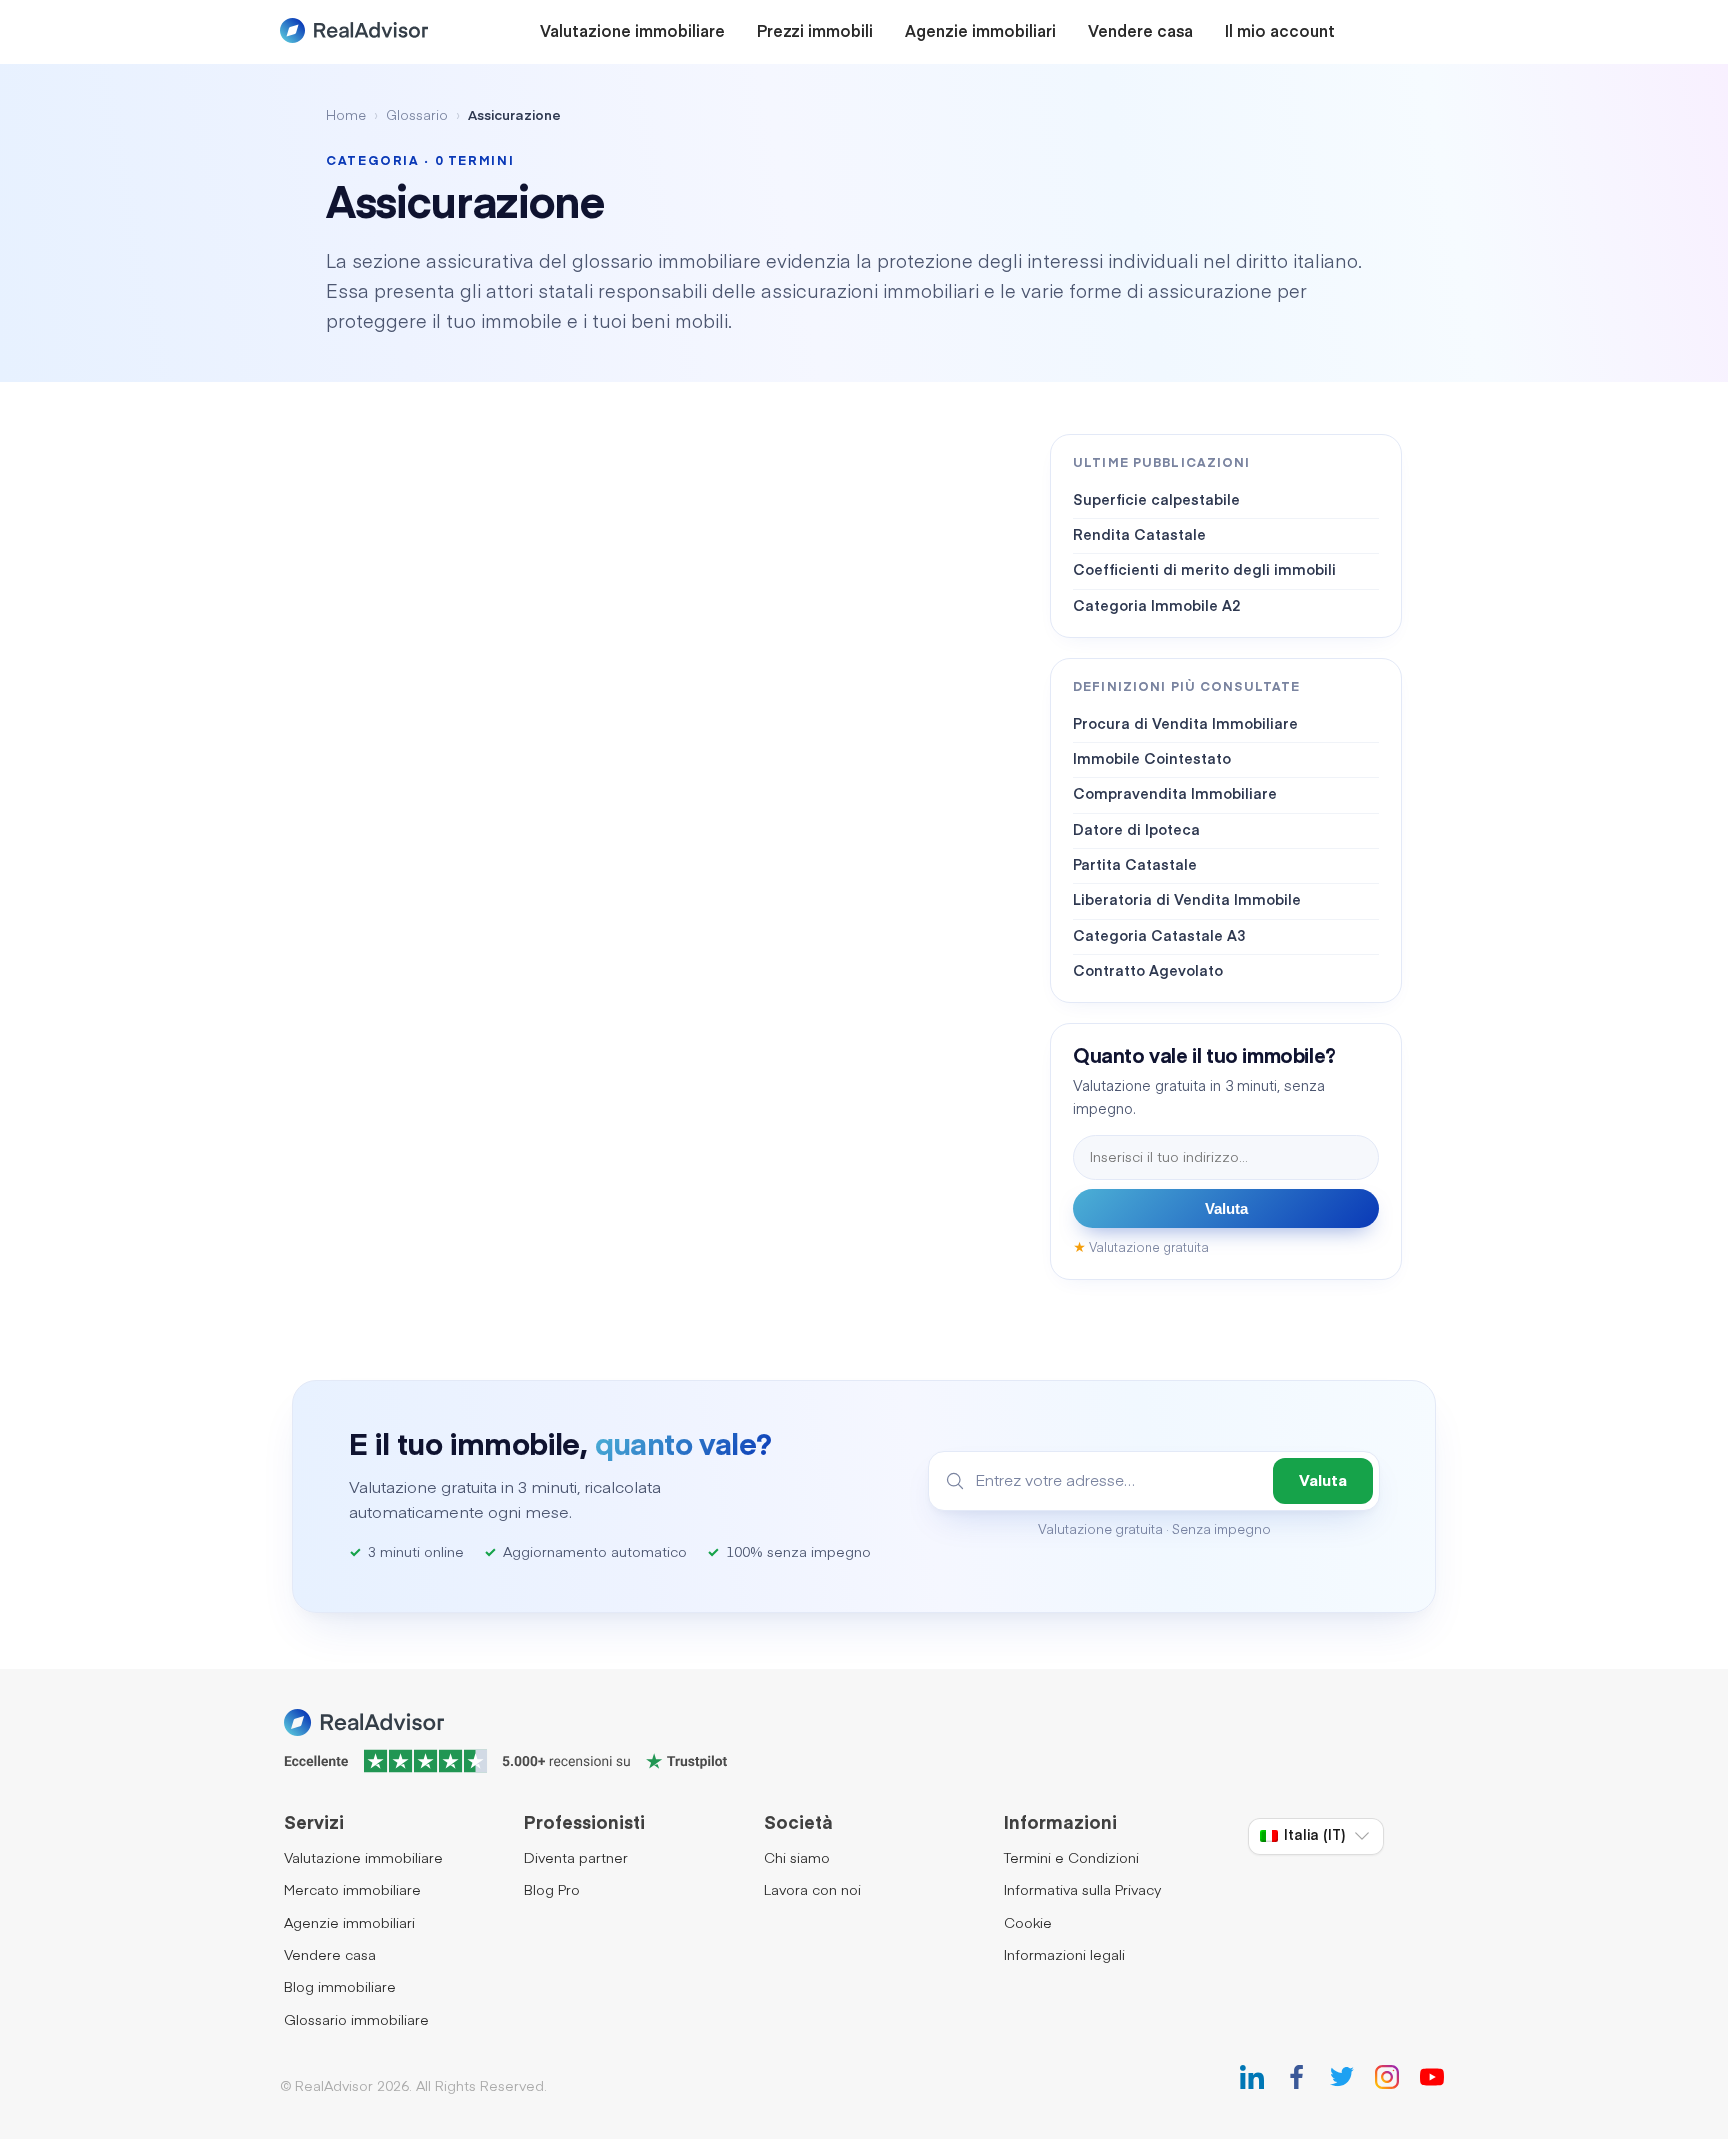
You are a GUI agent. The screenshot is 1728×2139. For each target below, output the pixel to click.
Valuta (1226, 1209)
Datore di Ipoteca (1136, 831)
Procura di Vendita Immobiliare (1185, 725)
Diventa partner (576, 1859)
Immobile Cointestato (1152, 760)
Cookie (1028, 1924)
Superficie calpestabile (1156, 501)
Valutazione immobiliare (632, 33)
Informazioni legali (1064, 1956)
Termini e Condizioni (1071, 1859)
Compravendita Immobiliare (1175, 795)
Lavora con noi (812, 1891)
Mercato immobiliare (352, 1891)
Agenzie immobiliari (980, 33)
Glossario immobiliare (356, 2021)
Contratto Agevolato (1148, 972)
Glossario (417, 116)
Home (346, 116)
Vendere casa (1140, 33)
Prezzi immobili (815, 33)
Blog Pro (552, 1891)
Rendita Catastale (1139, 536)
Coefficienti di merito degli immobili (1204, 571)
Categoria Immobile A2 (1156, 607)
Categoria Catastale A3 (1159, 937)
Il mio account (1280, 33)
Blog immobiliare (340, 1988)
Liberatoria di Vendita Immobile (1187, 901)
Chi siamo (797, 1859)
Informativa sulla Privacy (1082, 1891)
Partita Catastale (1135, 866)
